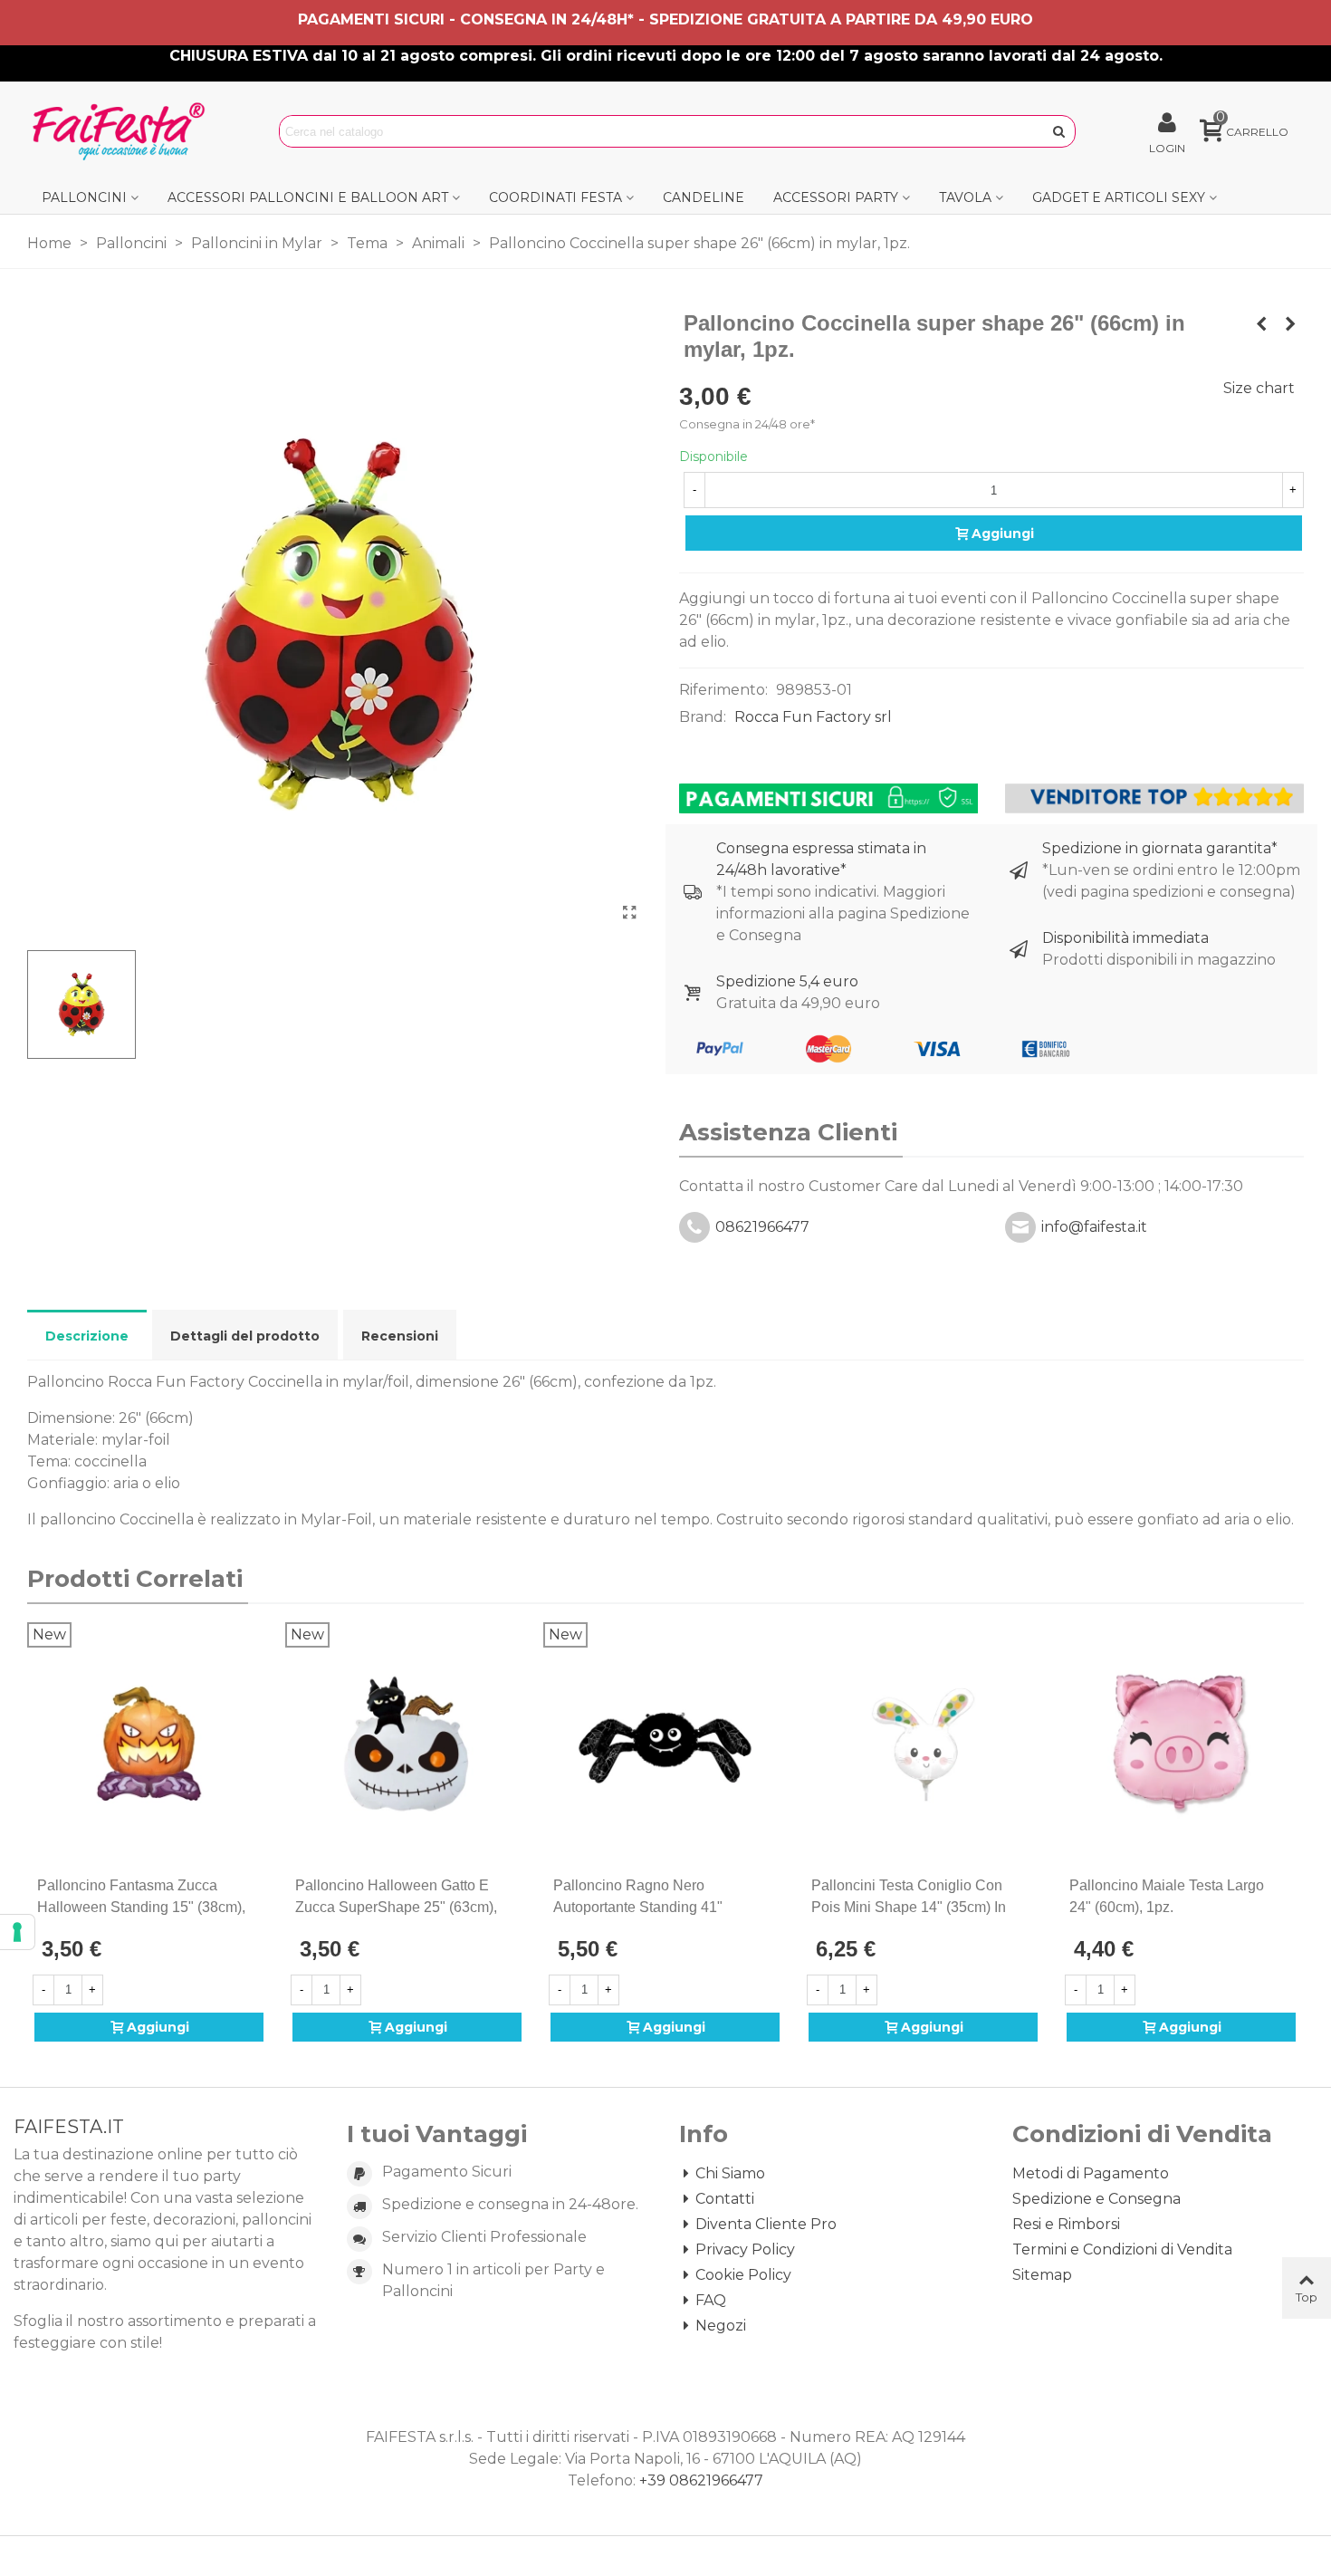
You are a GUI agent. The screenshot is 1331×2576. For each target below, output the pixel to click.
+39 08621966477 (701, 2480)
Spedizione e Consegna (1096, 2199)
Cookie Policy (743, 2275)
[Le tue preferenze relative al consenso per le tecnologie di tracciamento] (17, 1932)
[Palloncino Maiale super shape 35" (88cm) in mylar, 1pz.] (1290, 324)
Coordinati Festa (555, 197)
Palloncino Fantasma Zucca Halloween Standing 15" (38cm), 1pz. (141, 1907)
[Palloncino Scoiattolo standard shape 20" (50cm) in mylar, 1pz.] (1261, 324)
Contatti (725, 2199)
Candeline (704, 197)
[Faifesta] (122, 131)
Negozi (721, 2326)
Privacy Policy (745, 2249)
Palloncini (84, 197)
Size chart (1259, 388)
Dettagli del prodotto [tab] (245, 1336)
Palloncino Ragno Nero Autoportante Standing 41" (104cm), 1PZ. (638, 1907)
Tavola (965, 197)
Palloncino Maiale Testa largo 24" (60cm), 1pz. (1167, 1896)
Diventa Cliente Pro (766, 2224)
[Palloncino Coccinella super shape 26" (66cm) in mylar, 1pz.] (629, 913)
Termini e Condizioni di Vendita (1122, 2249)
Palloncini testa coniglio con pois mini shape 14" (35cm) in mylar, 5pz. (909, 1907)
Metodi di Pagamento (1091, 2173)
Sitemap (1042, 2275)
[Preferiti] (256, 1886)
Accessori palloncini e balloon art (308, 197)
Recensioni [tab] (400, 1336)
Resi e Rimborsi (1066, 2224)
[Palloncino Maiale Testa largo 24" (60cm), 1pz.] (1181, 1744)
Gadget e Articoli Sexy (1119, 197)
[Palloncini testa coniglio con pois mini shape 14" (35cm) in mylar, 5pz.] (923, 1744)
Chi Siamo (730, 2173)
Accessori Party (836, 197)
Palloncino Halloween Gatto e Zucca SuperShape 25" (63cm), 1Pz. (396, 1907)
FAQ (711, 2300)
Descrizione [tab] (87, 1336)
